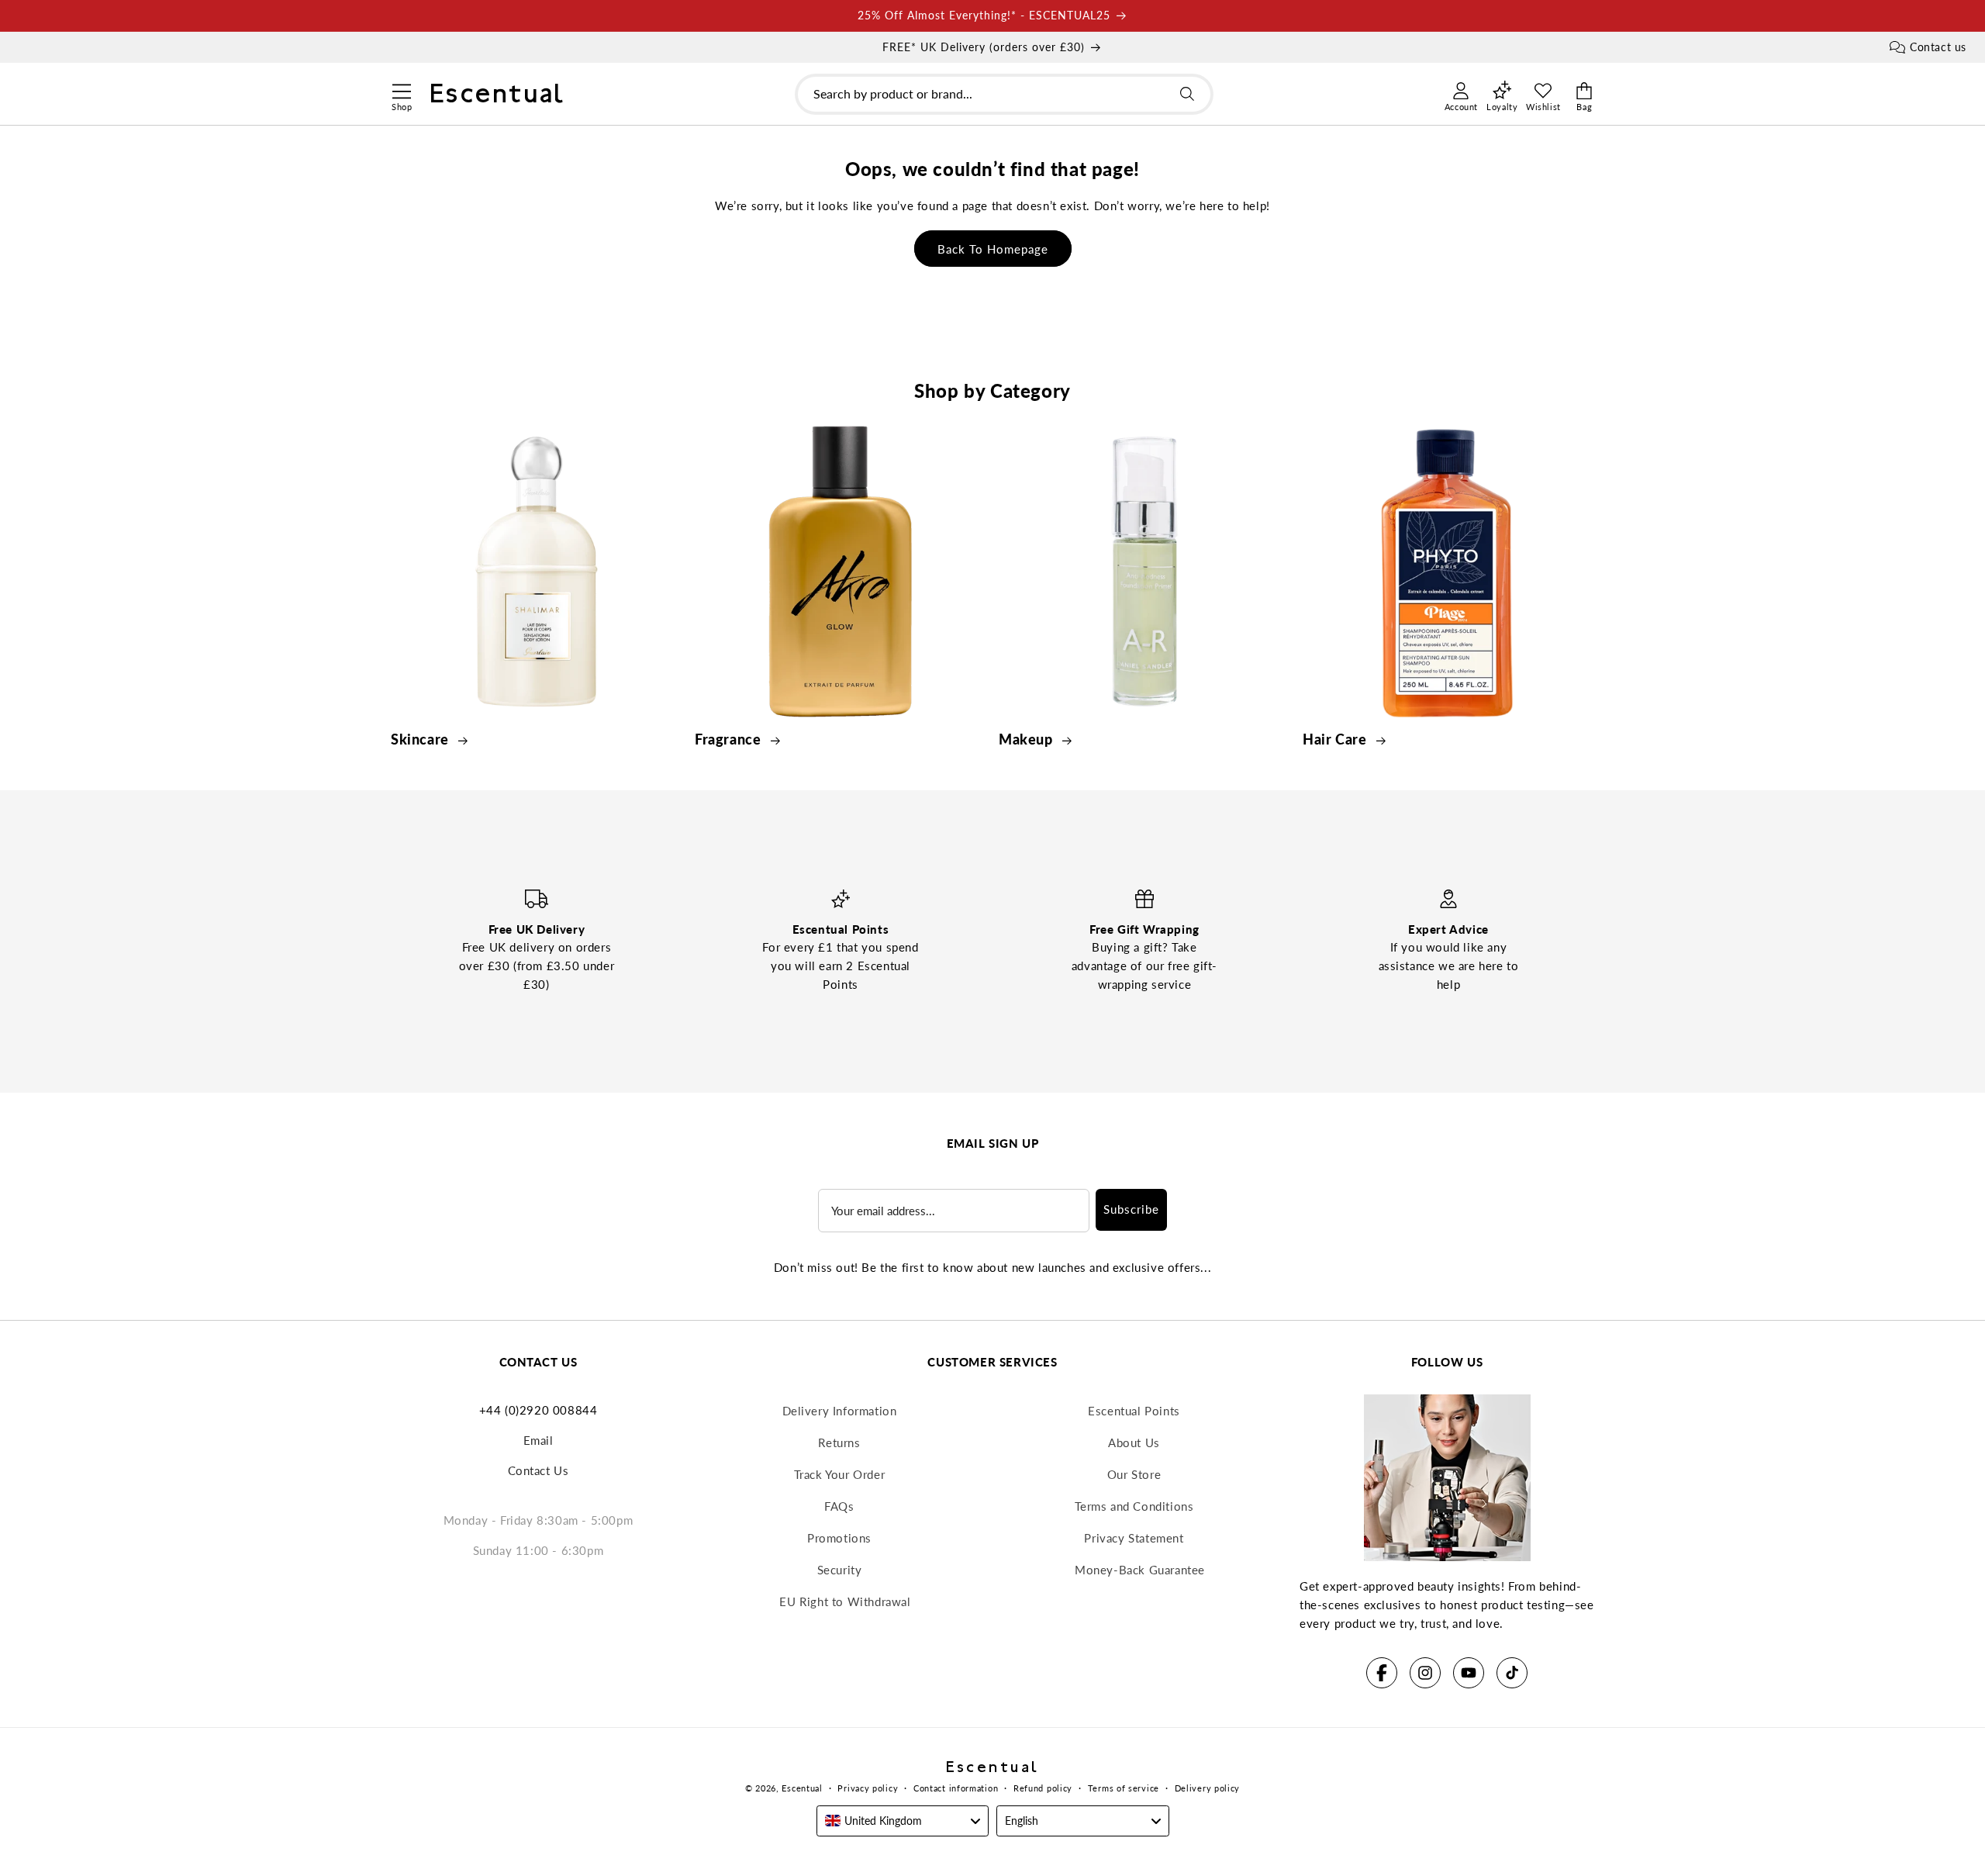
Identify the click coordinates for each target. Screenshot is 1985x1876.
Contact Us (539, 1470)
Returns (839, 1442)
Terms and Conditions (1134, 1506)
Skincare (421, 739)
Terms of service (1124, 1788)
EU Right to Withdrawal (845, 1601)
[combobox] (1004, 94)
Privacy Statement (1134, 1538)
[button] (401, 89)
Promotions (839, 1538)
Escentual (802, 1788)
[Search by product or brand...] (1187, 94)
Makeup (1027, 739)
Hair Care (1336, 739)
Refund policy (1043, 1788)
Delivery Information (840, 1411)
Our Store (1134, 1474)
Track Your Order (840, 1474)
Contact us (1938, 47)
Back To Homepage (993, 249)
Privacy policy (868, 1788)
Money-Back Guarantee (1140, 1570)
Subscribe (1131, 1209)
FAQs (839, 1506)
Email (539, 1440)
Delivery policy (1208, 1788)
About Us (1134, 1442)
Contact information (956, 1788)
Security (840, 1570)
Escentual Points (1134, 1411)
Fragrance (730, 739)
